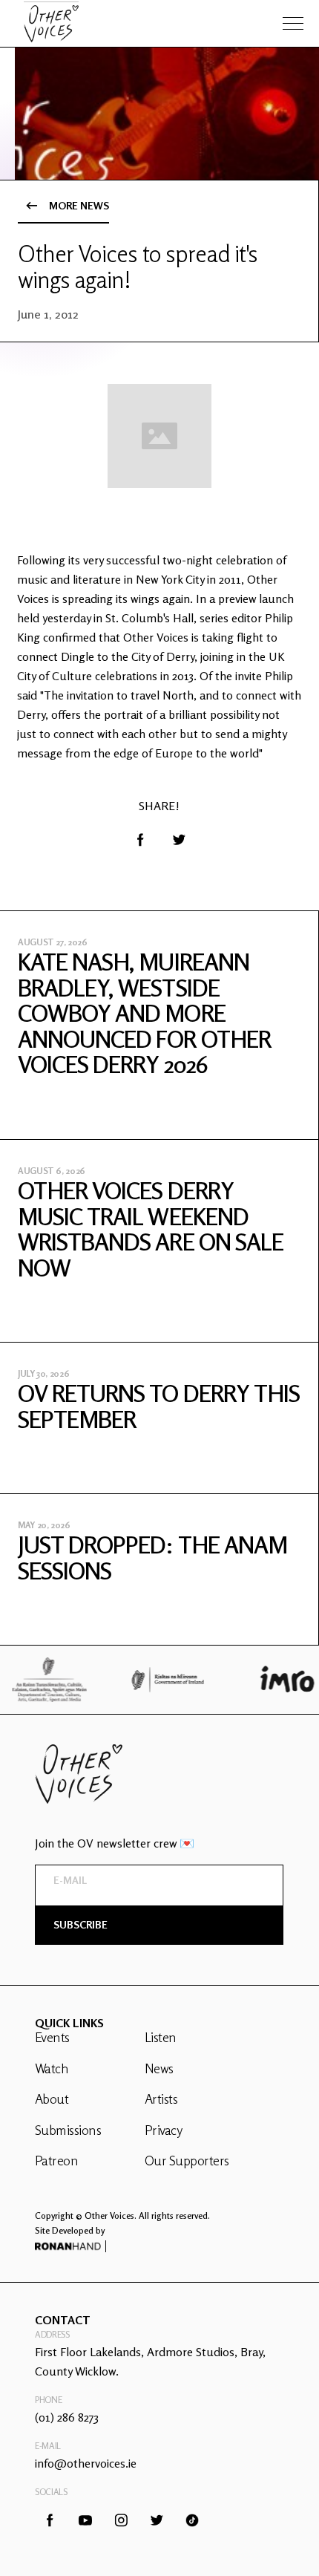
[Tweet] (179, 840)
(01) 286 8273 (67, 2417)
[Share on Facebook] (140, 840)
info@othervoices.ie (86, 2463)
